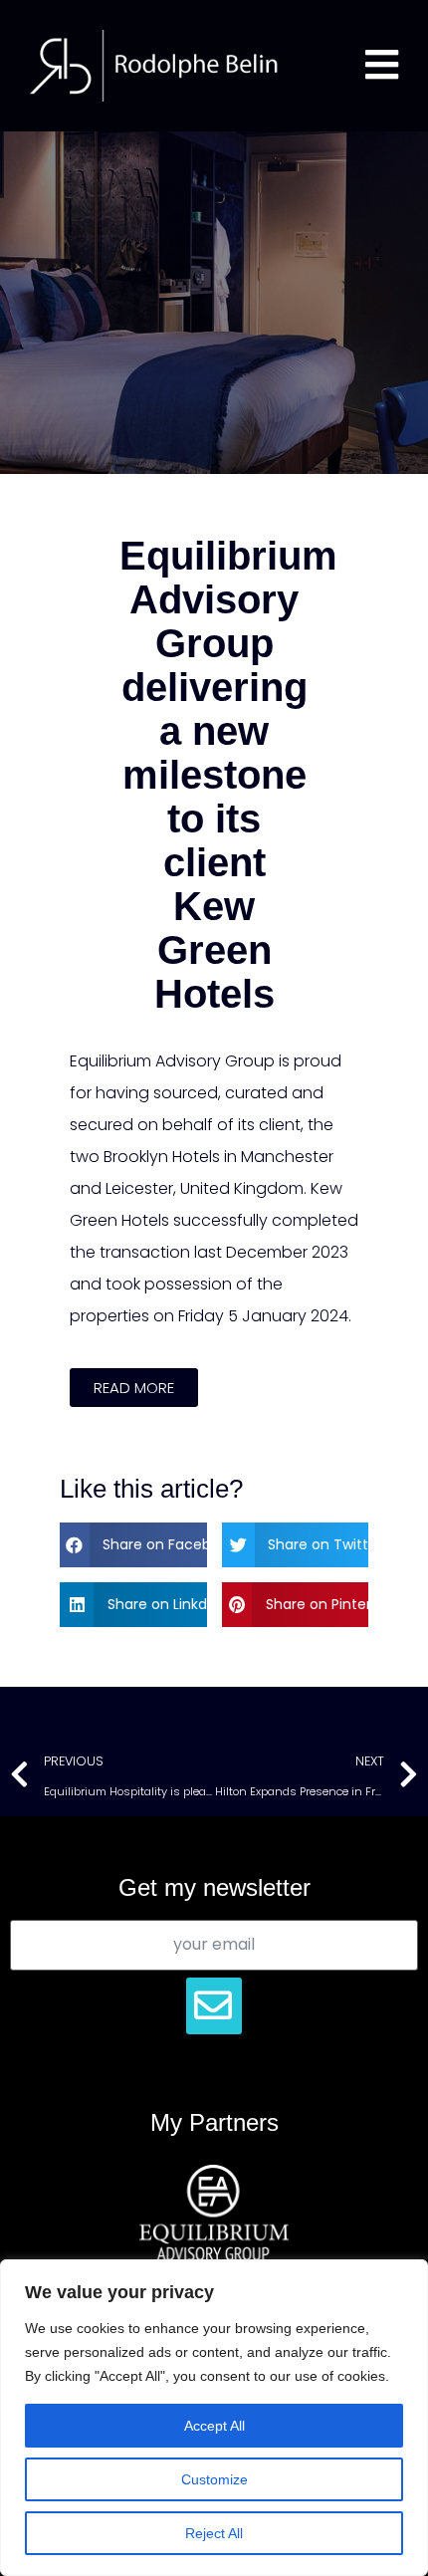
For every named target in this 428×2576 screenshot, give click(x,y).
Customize (214, 2479)
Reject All (214, 2533)
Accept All (214, 2426)
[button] (134, 1388)
